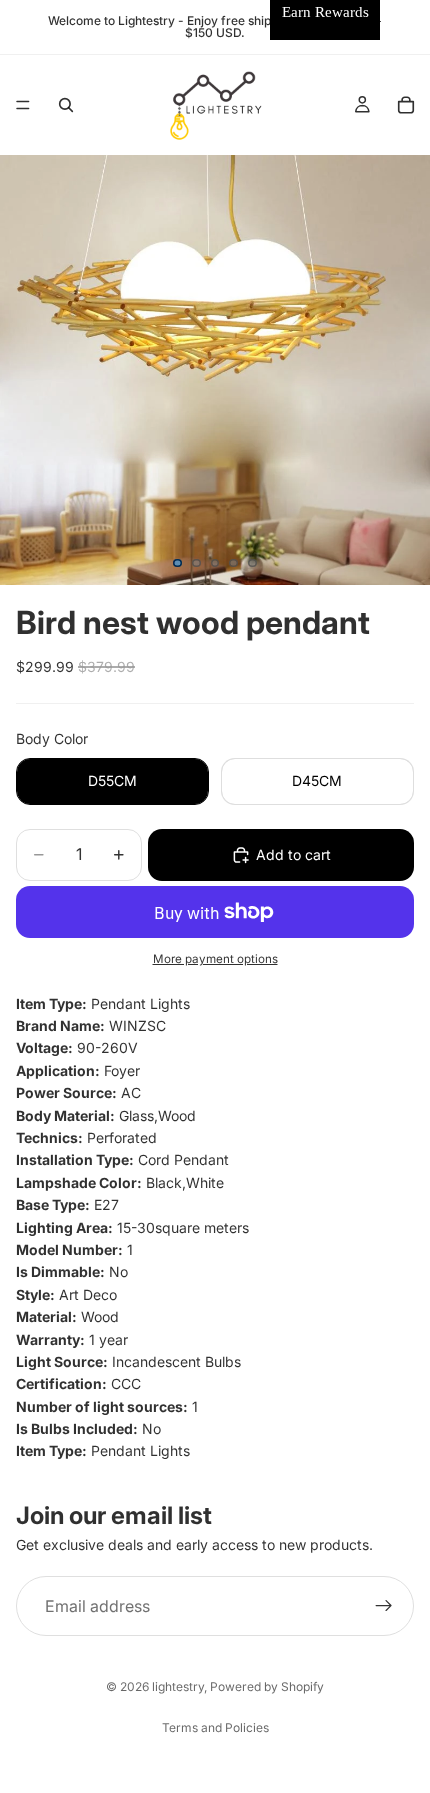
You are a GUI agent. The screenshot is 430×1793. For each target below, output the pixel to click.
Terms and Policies (215, 1727)
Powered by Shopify (267, 1686)
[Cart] (406, 105)
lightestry (178, 1686)
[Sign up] (384, 1606)
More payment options (215, 959)
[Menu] (23, 105)
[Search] (66, 105)
